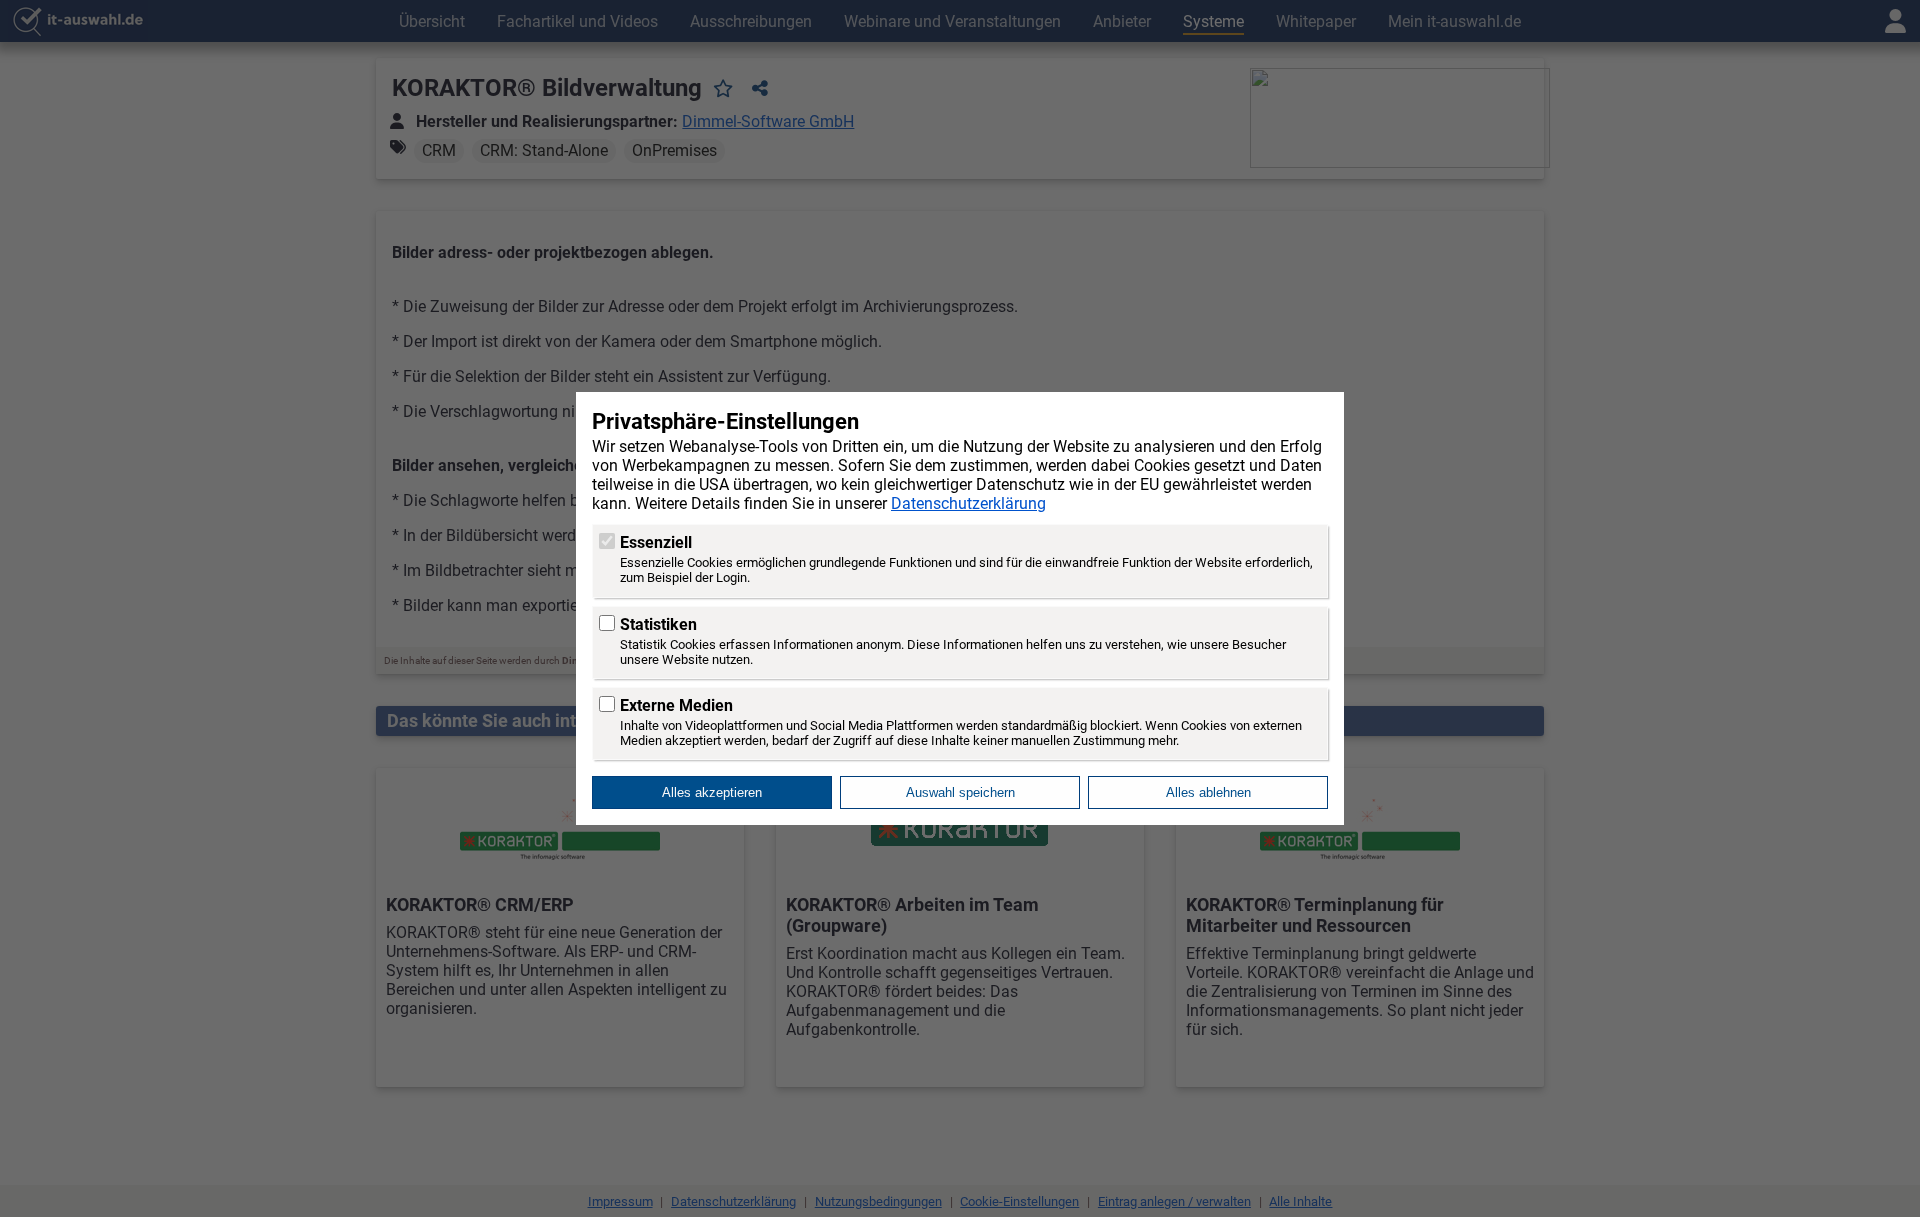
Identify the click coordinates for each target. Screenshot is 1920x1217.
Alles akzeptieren (712, 792)
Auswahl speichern (960, 792)
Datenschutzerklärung (968, 503)
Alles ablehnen (1208, 792)
